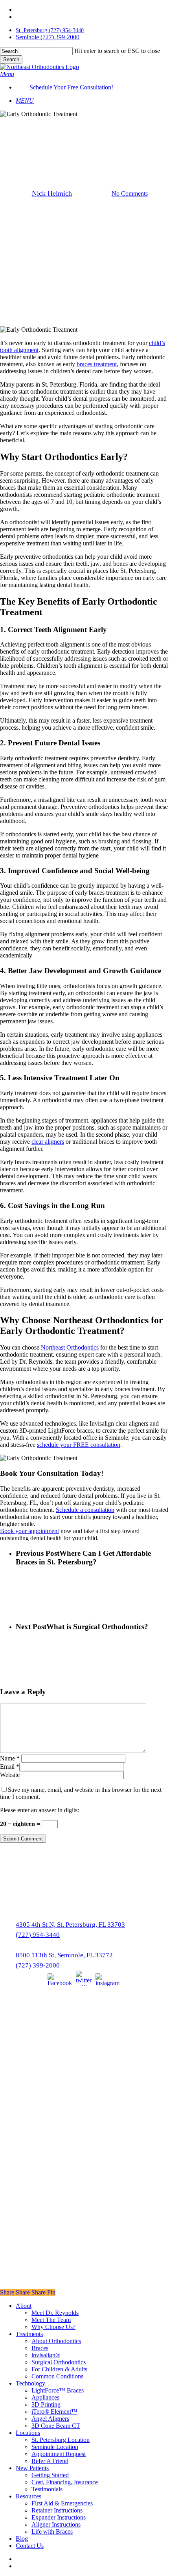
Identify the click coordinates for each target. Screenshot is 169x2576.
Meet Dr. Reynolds (55, 2313)
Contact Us (30, 2546)
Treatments (29, 2334)
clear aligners (48, 1142)
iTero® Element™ (54, 2412)
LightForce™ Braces (58, 2390)
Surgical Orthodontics (59, 2362)
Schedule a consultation (85, 1510)
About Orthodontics (56, 2341)
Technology (30, 2383)
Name (10, 1758)
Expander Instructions (59, 2517)
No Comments (130, 193)
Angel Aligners (50, 2419)
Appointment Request (59, 2454)
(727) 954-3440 (38, 1935)
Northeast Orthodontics (70, 1347)
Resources (28, 2496)
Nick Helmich (52, 193)
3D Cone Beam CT (56, 2426)
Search (11, 59)
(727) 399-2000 (38, 1965)
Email (10, 1767)
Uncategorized (84, 124)
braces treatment (97, 364)
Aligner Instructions (56, 2524)
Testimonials (47, 2489)
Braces (40, 2348)
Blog (22, 2539)
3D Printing (46, 2404)
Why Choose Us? (53, 2327)
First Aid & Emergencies (62, 2503)
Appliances (45, 2397)
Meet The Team (51, 2320)
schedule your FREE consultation (79, 1445)
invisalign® (46, 2355)
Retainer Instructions (57, 2510)
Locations (28, 2433)
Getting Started (50, 2475)
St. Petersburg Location (61, 2440)
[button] (7, 74)
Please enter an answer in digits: (39, 1810)
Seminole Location (55, 2447)
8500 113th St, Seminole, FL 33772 (64, 1955)
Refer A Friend (50, 2461)
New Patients (32, 2468)
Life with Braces (52, 2531)
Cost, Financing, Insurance (65, 2482)
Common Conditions (57, 2376)
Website (10, 1775)
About (24, 2306)
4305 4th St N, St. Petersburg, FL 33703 (70, 1925)
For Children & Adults (59, 2369)
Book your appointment (29, 1531)
